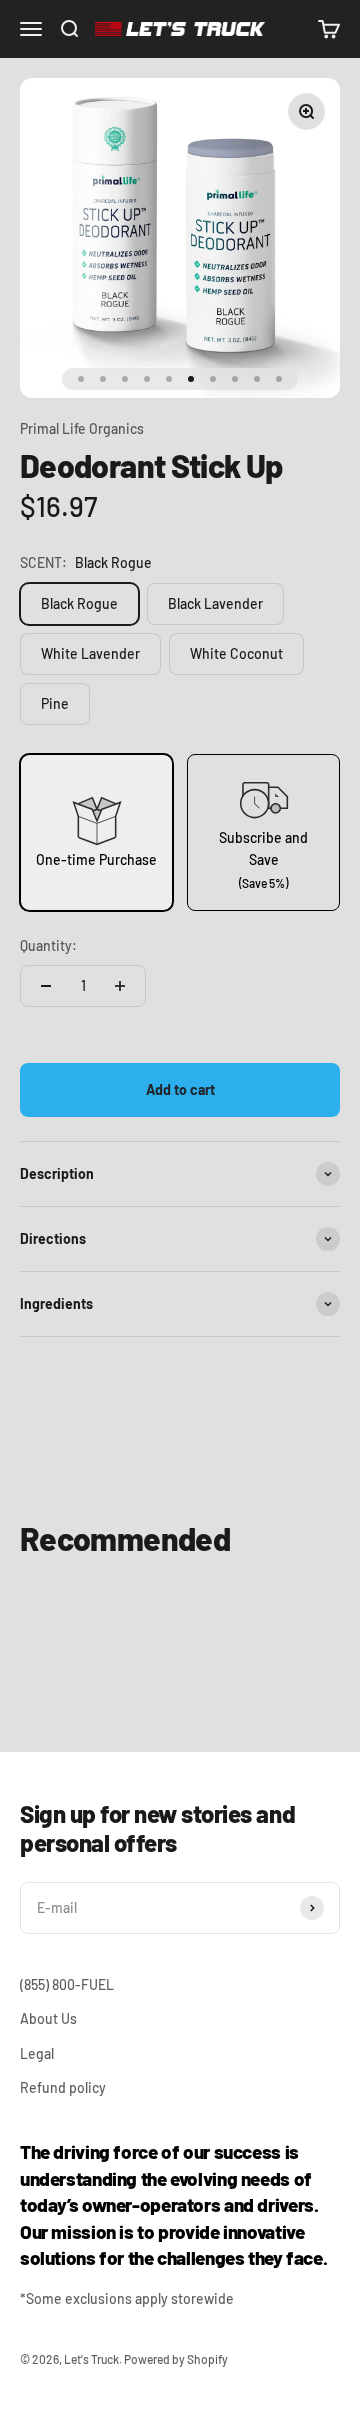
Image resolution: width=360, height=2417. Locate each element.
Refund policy (63, 2087)
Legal (37, 2053)
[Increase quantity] (120, 986)
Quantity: (48, 945)
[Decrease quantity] (46, 986)
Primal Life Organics (82, 428)
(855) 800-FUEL (67, 1984)
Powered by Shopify (176, 2359)
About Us (48, 2018)
